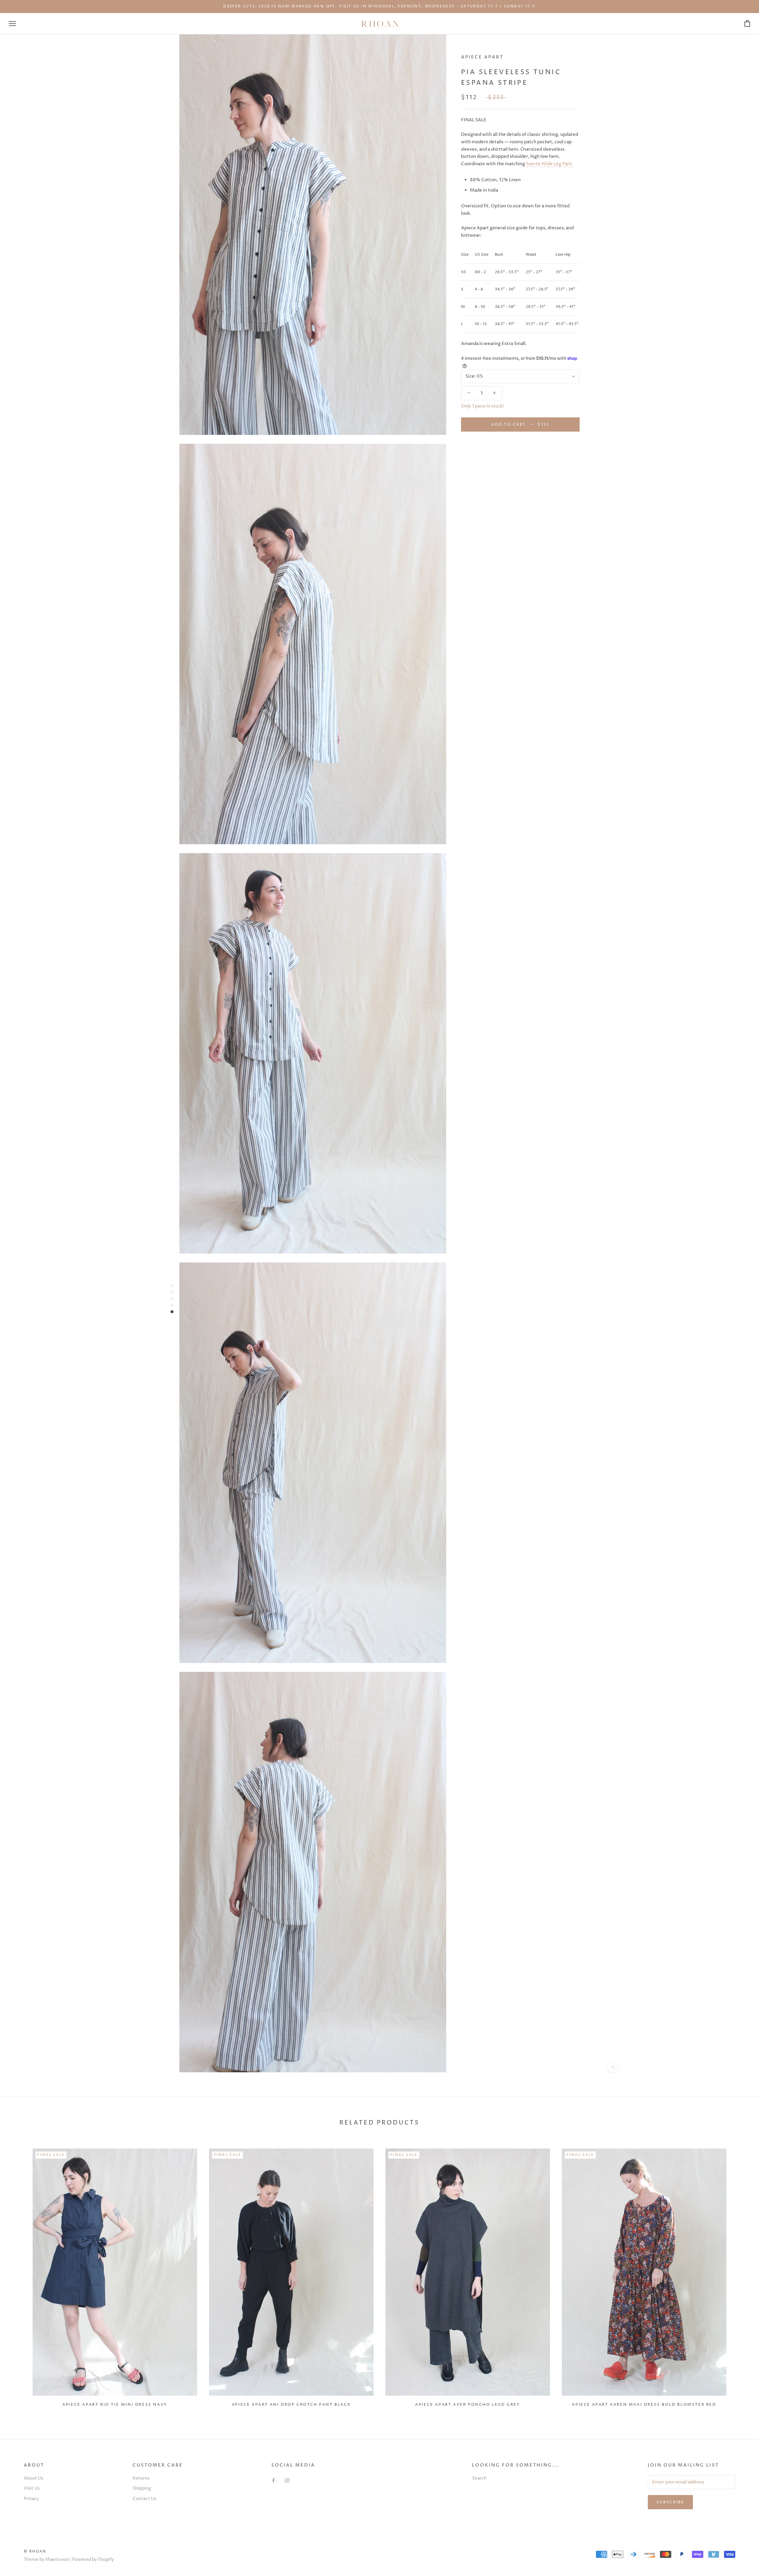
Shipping (142, 2488)
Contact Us (144, 2499)
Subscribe (670, 2502)
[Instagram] (287, 2481)
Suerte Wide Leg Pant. (550, 164)
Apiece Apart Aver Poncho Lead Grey (468, 2405)
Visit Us (32, 2488)
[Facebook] (274, 2481)
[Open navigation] (12, 24)
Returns (141, 2478)
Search (479, 2478)
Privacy (31, 2499)
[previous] (19, 2275)
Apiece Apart (482, 57)
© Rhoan (35, 2552)
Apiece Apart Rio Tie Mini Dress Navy (115, 2405)
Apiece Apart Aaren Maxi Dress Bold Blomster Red (644, 2405)
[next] (740, 2275)
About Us (34, 2478)
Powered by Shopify (93, 2560)
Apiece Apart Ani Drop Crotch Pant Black (291, 2405)
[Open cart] (747, 24)
